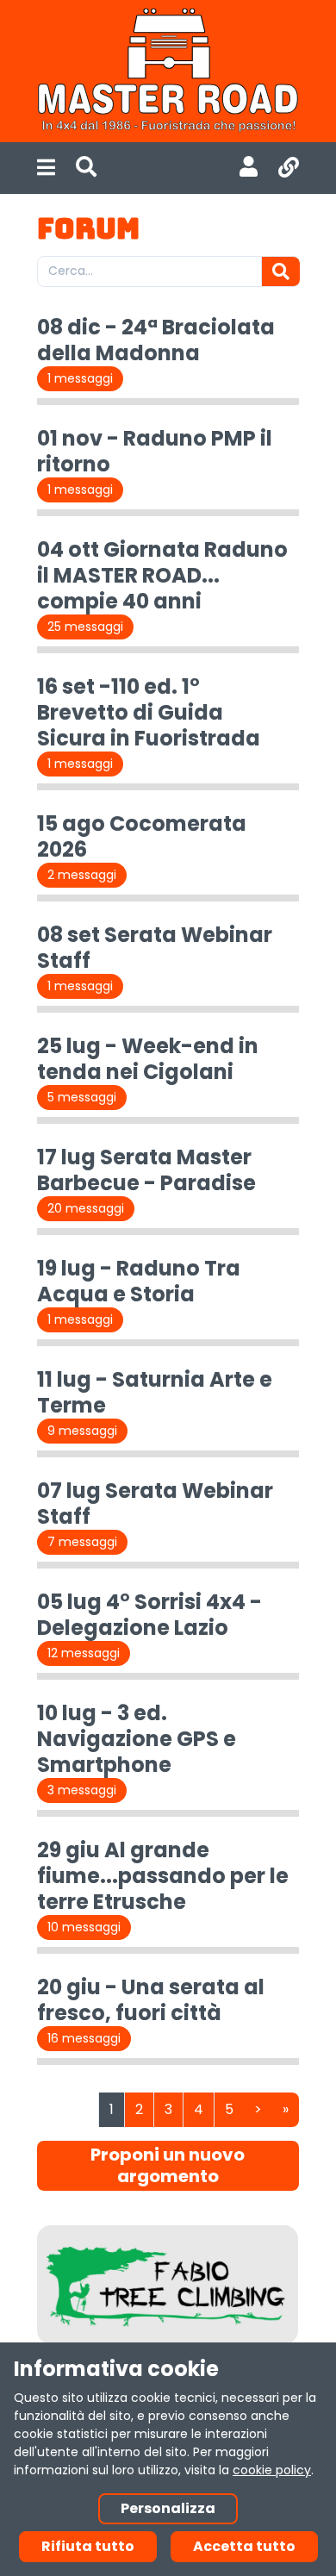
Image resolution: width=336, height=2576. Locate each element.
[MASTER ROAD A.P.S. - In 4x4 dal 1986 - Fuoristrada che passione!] (168, 71)
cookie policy (272, 2470)
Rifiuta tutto (88, 2546)
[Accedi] (249, 168)
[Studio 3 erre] (168, 2285)
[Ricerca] (86, 168)
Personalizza (168, 2508)
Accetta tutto (244, 2546)
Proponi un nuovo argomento (168, 2165)
